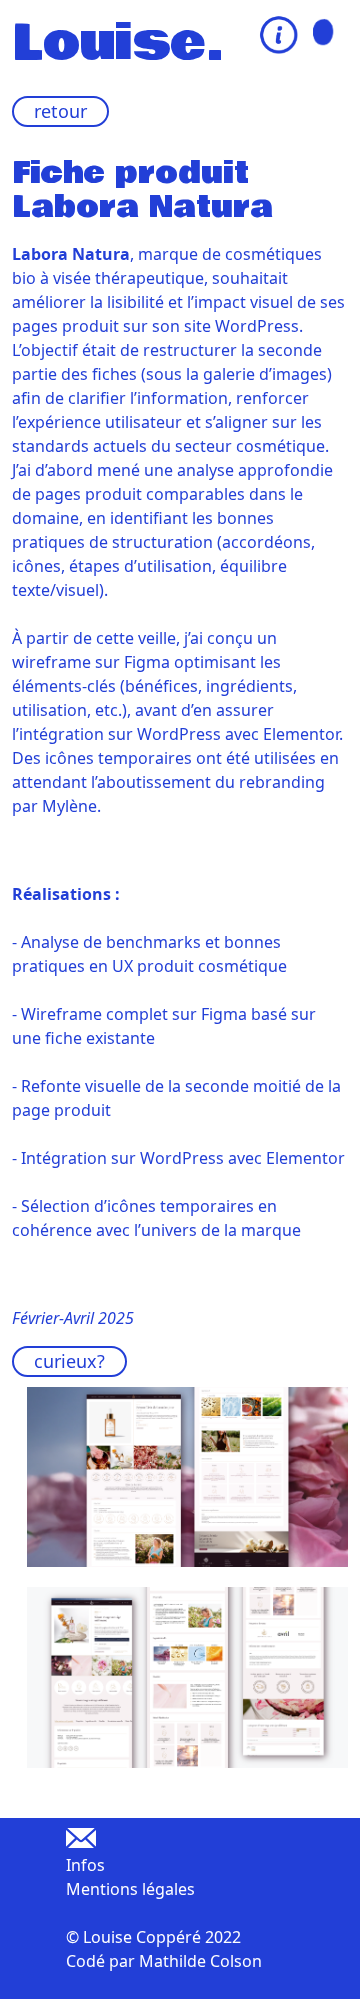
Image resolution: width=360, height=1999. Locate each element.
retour (60, 111)
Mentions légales (130, 1889)
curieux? (69, 1361)
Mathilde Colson (200, 1961)
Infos (85, 1865)
